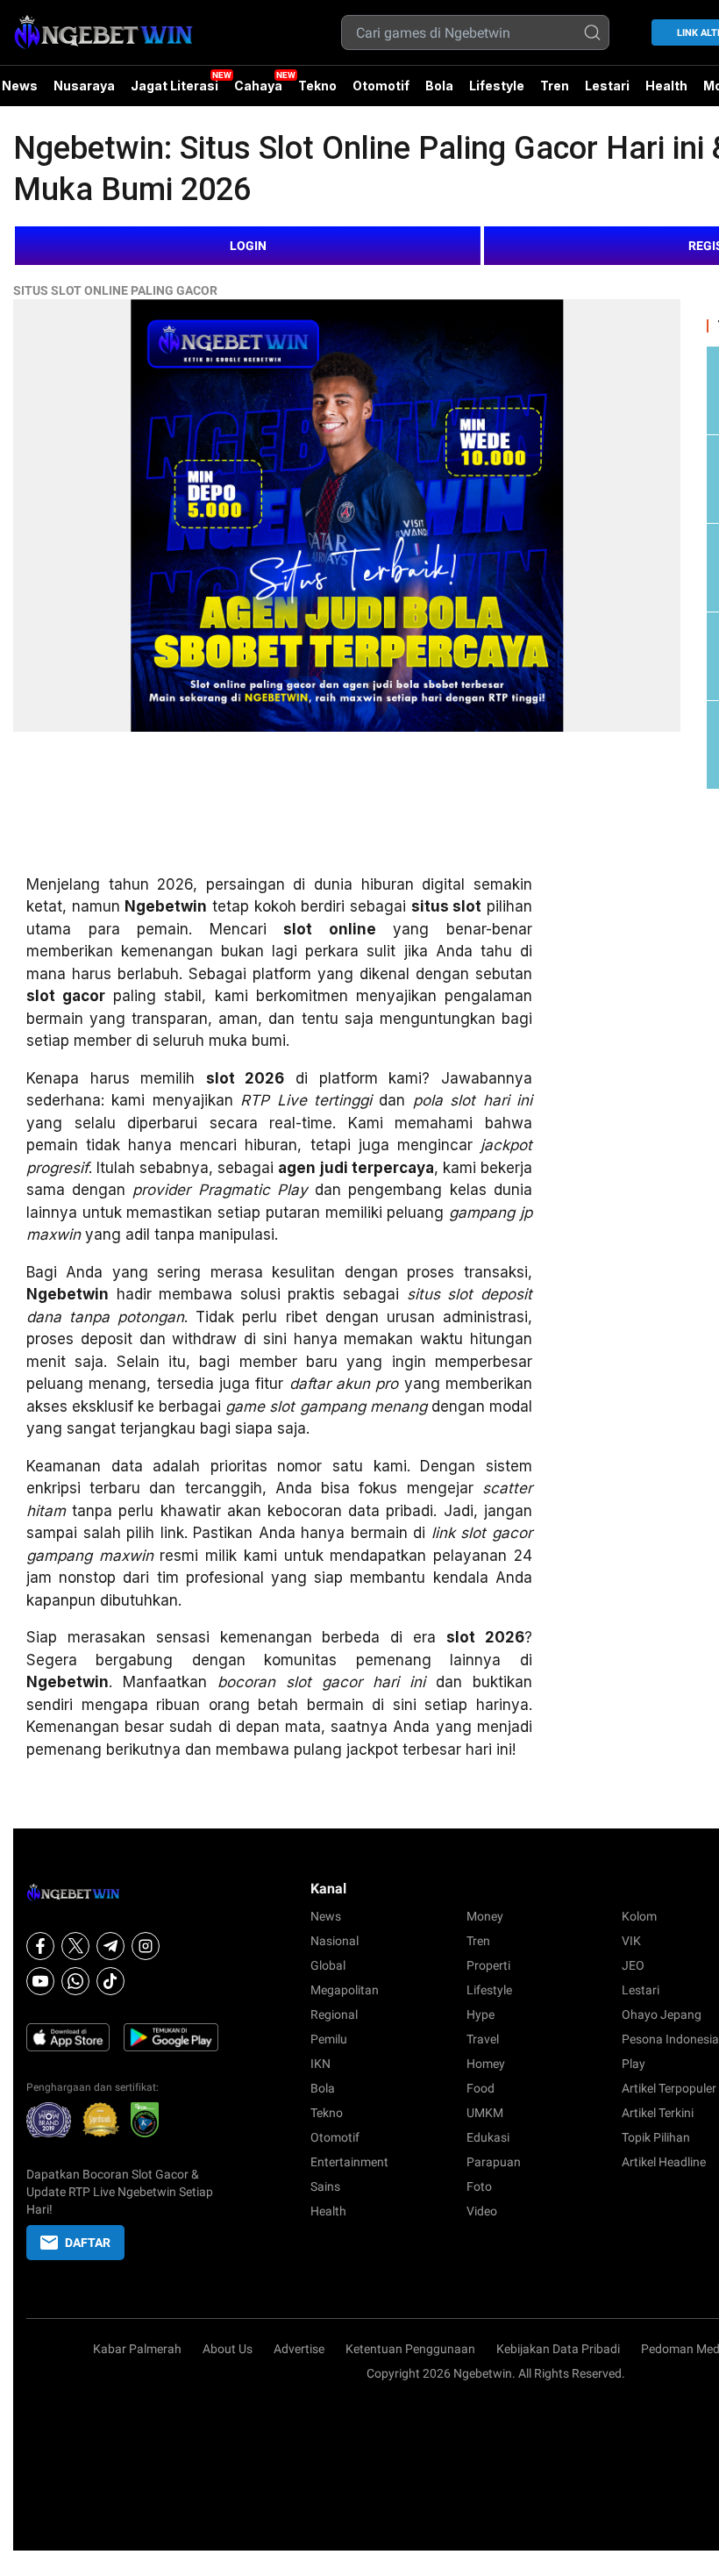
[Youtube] (40, 1981)
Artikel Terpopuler (669, 2088)
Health (666, 86)
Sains (325, 2186)
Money (485, 1916)
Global (328, 1965)
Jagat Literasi (174, 86)
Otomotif (381, 86)
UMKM (485, 2113)
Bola (439, 86)
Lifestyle (497, 86)
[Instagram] (146, 1946)
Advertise (299, 2349)
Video (482, 2211)
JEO (633, 1965)
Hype (481, 2014)
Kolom (639, 1916)
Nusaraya (84, 86)
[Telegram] (110, 1946)
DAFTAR (88, 2243)
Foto (479, 2186)
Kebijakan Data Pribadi (558, 2349)
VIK (631, 1941)
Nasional (335, 1941)
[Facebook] (40, 1946)
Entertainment (349, 2162)
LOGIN (248, 246)
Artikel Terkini (658, 2113)
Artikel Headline (664, 2162)
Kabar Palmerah (137, 2349)
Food (481, 2088)
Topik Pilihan (656, 2137)
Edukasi (488, 2137)
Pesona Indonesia (670, 2039)
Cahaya (258, 86)
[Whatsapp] (75, 1981)
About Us (228, 2349)
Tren (555, 86)
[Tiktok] (110, 1981)
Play (634, 2064)
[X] (75, 1946)
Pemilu (329, 2039)
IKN (320, 2064)
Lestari (607, 92)
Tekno (317, 86)
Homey (486, 2064)
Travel (483, 2039)
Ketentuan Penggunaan (410, 2349)
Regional (334, 2014)
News (326, 1916)
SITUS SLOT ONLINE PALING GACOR (115, 290)
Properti (488, 1965)
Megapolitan (345, 1990)
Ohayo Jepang (662, 2014)
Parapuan (494, 2162)
